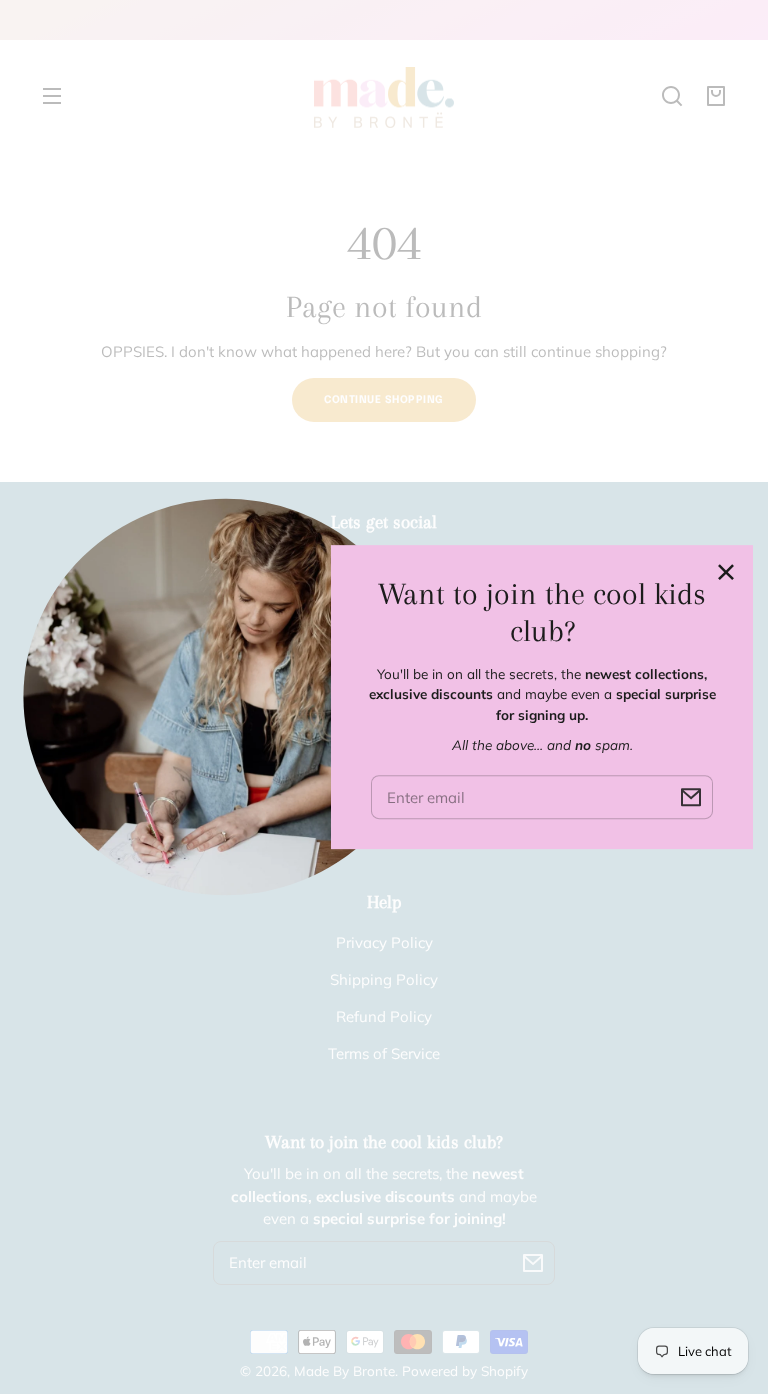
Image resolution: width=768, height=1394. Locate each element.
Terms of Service (384, 1053)
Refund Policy (384, 1016)
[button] (672, 96)
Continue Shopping (384, 400)
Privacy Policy (384, 942)
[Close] (726, 572)
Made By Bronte (344, 1370)
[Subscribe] (533, 1263)
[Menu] (52, 96)
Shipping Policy (384, 979)
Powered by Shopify (465, 1370)
